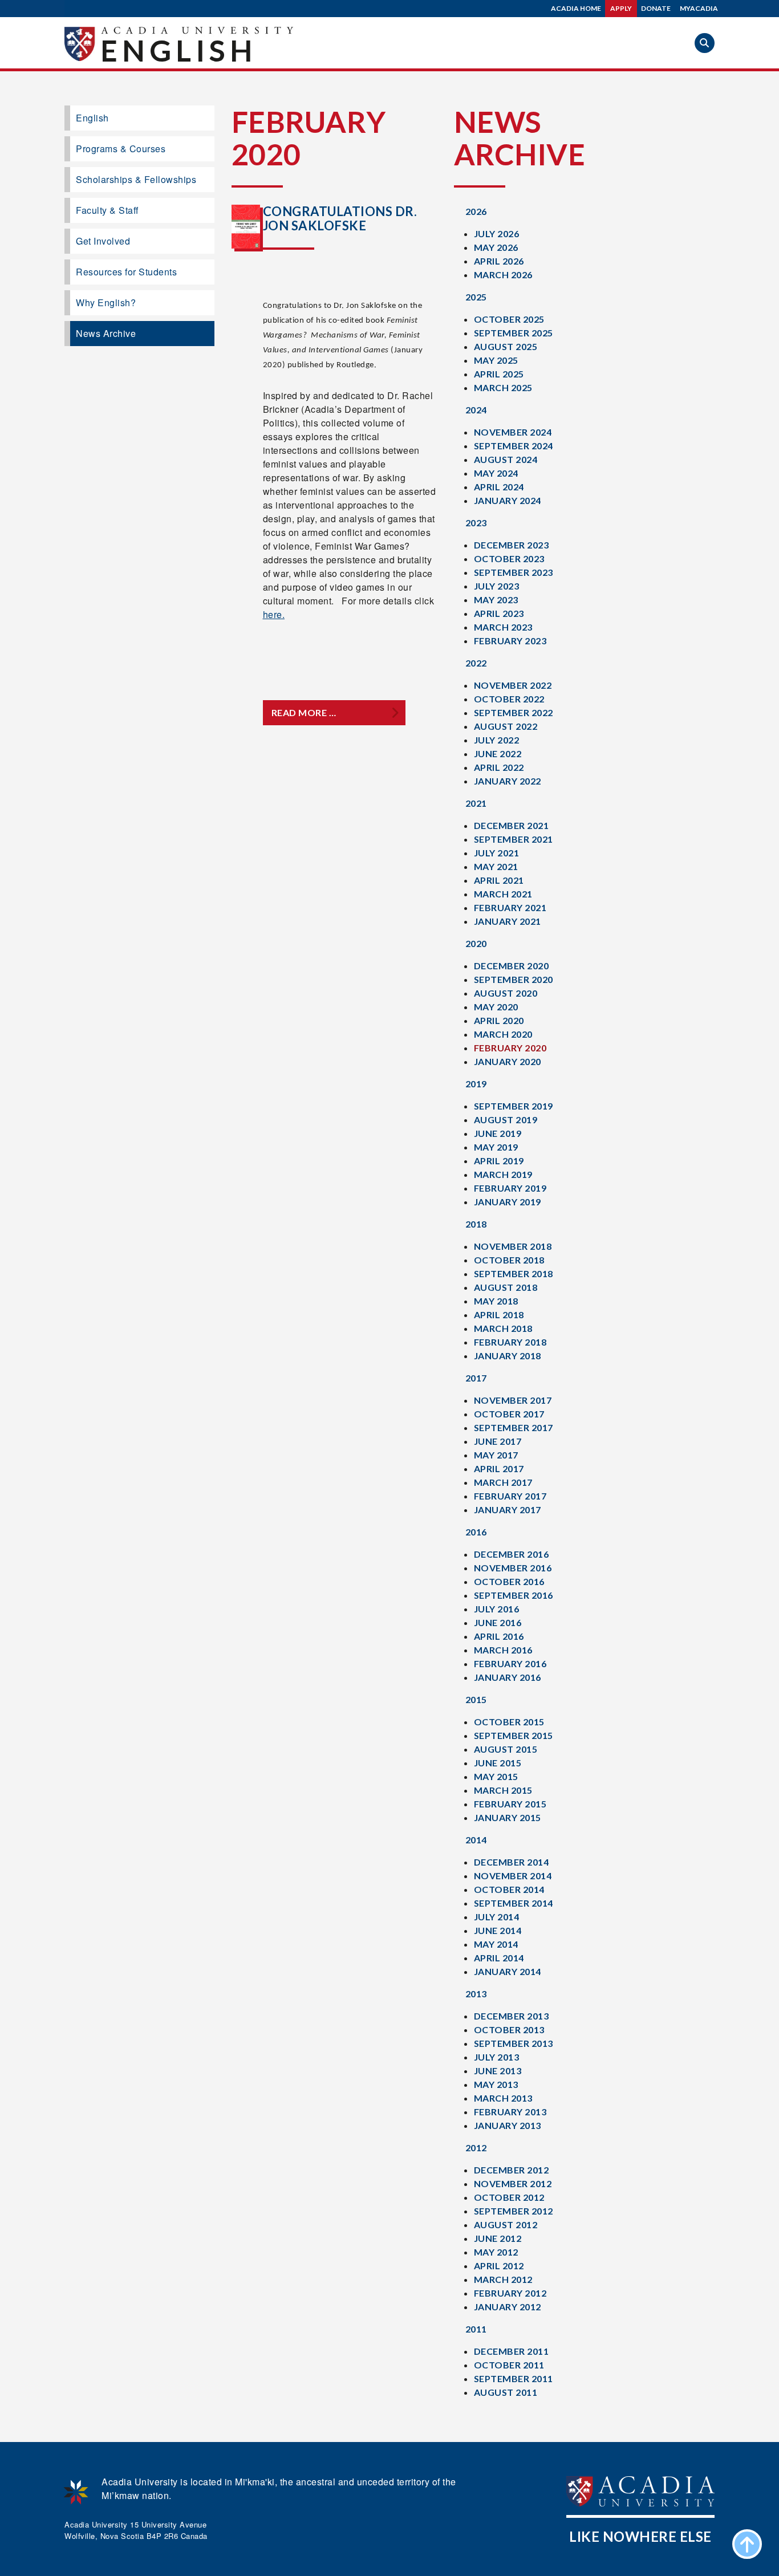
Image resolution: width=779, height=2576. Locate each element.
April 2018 (499, 1315)
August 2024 (506, 459)
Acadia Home (576, 8)
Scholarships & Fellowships (136, 179)
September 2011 (514, 2378)
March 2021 (503, 894)
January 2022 (508, 781)
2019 (476, 1084)
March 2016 (503, 1650)
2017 (476, 1378)
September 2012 (514, 2211)
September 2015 (514, 1735)
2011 (476, 2329)
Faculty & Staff (107, 210)
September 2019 (514, 1106)
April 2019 (499, 1161)
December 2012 (512, 2170)
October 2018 (509, 1260)
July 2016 (497, 1609)
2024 (476, 410)
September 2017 (514, 1427)
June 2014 (498, 1930)
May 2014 (496, 1944)
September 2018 (514, 1273)
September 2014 (514, 1903)
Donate (656, 8)
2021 (476, 803)
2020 (476, 943)
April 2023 (499, 613)
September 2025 (514, 333)
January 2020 (508, 1061)
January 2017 (508, 1510)
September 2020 (514, 979)
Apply (621, 8)
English (178, 50)
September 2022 (514, 712)
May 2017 (496, 1455)
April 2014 (499, 1958)
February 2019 (510, 1188)
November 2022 (513, 685)
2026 (476, 211)
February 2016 (510, 1663)
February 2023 (510, 641)
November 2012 (513, 2183)
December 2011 (512, 2351)
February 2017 (510, 1496)
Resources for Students (126, 272)
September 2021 (514, 839)
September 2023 (514, 572)
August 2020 (506, 993)
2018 (476, 1224)
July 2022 (497, 740)
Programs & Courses (121, 149)
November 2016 (513, 1568)
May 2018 (496, 1301)
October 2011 (509, 2365)
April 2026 (499, 261)
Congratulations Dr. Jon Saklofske (340, 218)
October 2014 (509, 1889)
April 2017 (499, 1468)
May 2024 (496, 473)
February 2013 (510, 2112)
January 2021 (508, 921)
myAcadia (699, 8)
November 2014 (513, 1876)
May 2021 (496, 866)
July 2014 (497, 1917)
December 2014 (512, 1862)
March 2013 (503, 2098)
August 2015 (506, 1749)
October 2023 (509, 558)
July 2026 (497, 233)
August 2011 (506, 2392)
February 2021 (510, 907)
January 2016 (508, 1677)
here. (274, 614)
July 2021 (497, 853)
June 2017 (498, 1441)
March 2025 (503, 387)
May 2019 (496, 1147)
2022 (476, 663)
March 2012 (503, 2279)
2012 (476, 2148)
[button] (705, 43)
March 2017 (503, 1482)
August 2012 (506, 2224)
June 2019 (498, 1133)
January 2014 (508, 1971)
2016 (476, 1532)
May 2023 (496, 600)
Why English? (106, 302)
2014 (476, 1840)
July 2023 (497, 586)
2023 (476, 523)
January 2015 (508, 1817)
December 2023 (512, 545)
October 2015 (509, 1722)
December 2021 (512, 825)
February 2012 (510, 2293)
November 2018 (513, 1246)
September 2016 (514, 1595)
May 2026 (496, 247)
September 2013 (514, 2043)
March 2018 (503, 1328)
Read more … (304, 712)
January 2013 (508, 2125)
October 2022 (509, 699)
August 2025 (506, 346)
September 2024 (514, 446)
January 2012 (508, 2307)
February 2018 (510, 1342)
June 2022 (498, 753)
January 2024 (508, 500)
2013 (476, 1994)
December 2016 (512, 1554)
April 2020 (499, 1020)
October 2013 (509, 2029)
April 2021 (499, 880)
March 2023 (503, 627)
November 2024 (513, 432)
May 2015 (496, 1776)
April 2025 (499, 374)
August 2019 (506, 1120)
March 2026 (503, 275)
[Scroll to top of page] (747, 2544)
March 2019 (503, 1174)
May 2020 (496, 1007)
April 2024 (499, 487)
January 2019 (508, 1202)
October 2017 (509, 1414)
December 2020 (512, 966)
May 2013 (496, 2084)
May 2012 (496, 2252)
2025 (476, 297)
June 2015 (498, 1763)
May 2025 (496, 360)
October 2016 (509, 1581)
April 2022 (499, 767)
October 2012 (509, 2197)
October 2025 (509, 319)
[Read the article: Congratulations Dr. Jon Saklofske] (246, 227)
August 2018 (506, 1287)
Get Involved (103, 241)
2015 (476, 1699)
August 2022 (506, 726)
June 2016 (498, 1622)
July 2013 (497, 2057)
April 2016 (499, 1636)
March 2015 (503, 1790)
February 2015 (510, 1804)
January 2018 (508, 1356)
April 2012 (499, 2266)
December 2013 (512, 2016)
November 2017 (513, 1400)
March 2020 (503, 1034)
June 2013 (498, 2071)
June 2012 (498, 2238)
